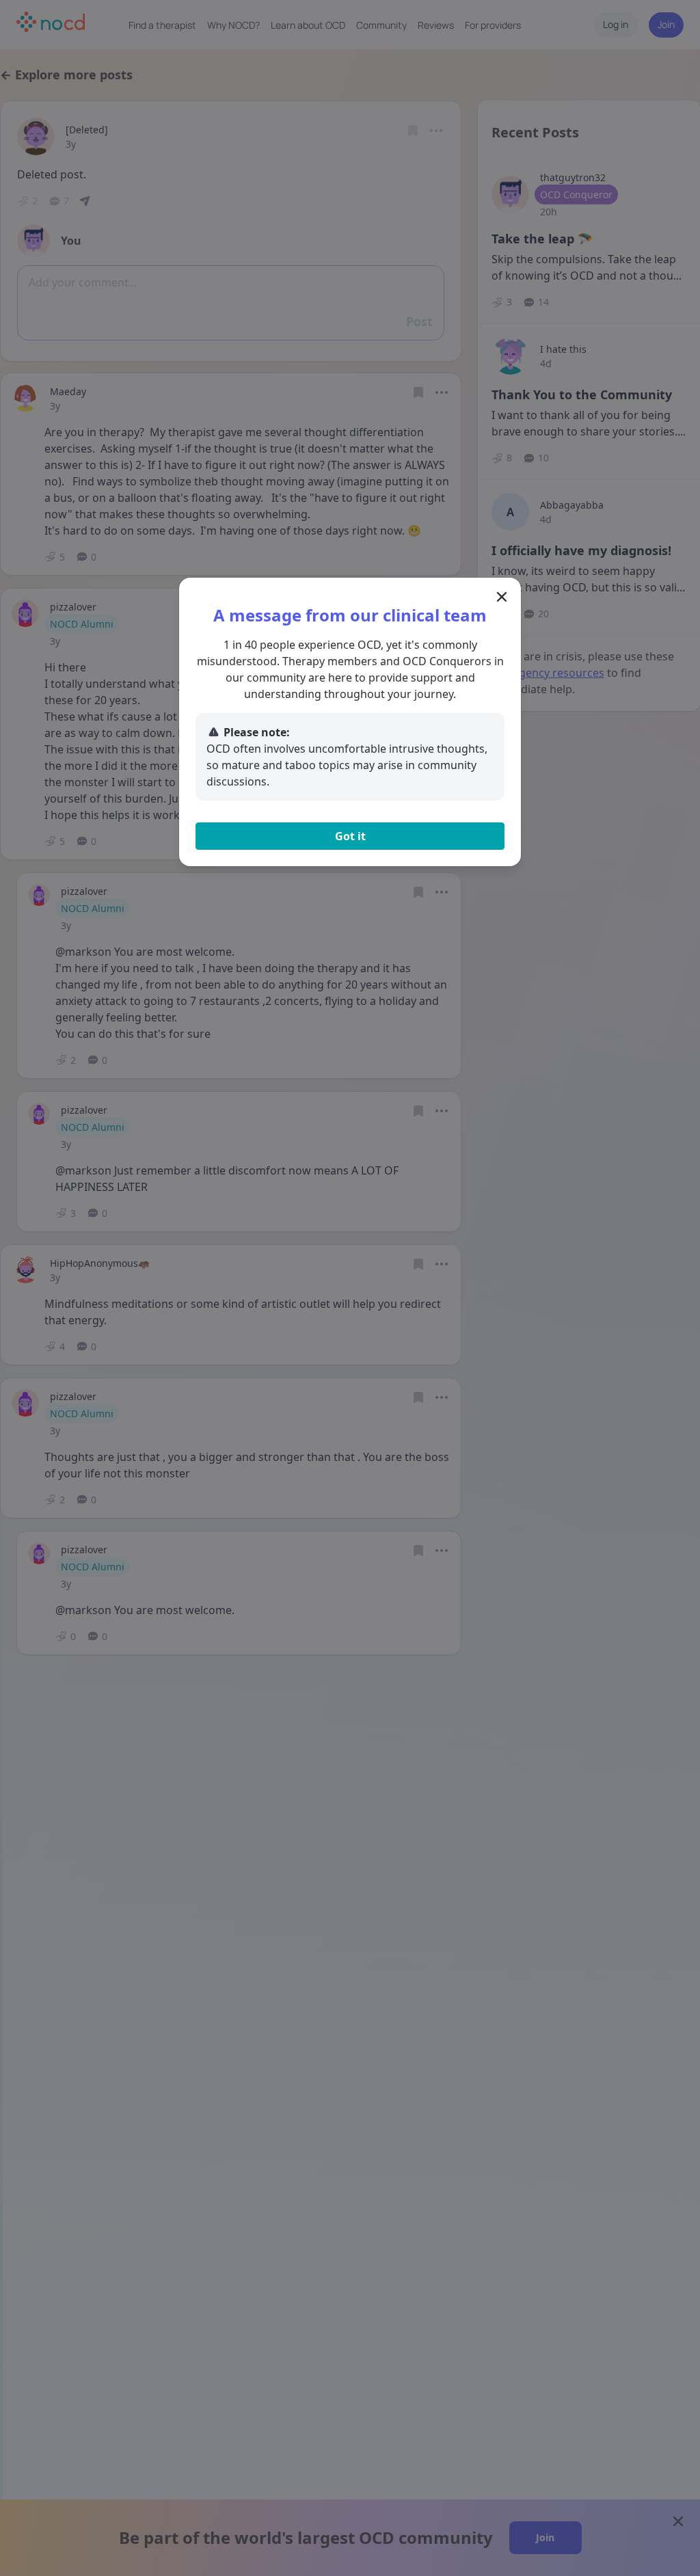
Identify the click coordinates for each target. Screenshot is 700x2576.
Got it (350, 836)
